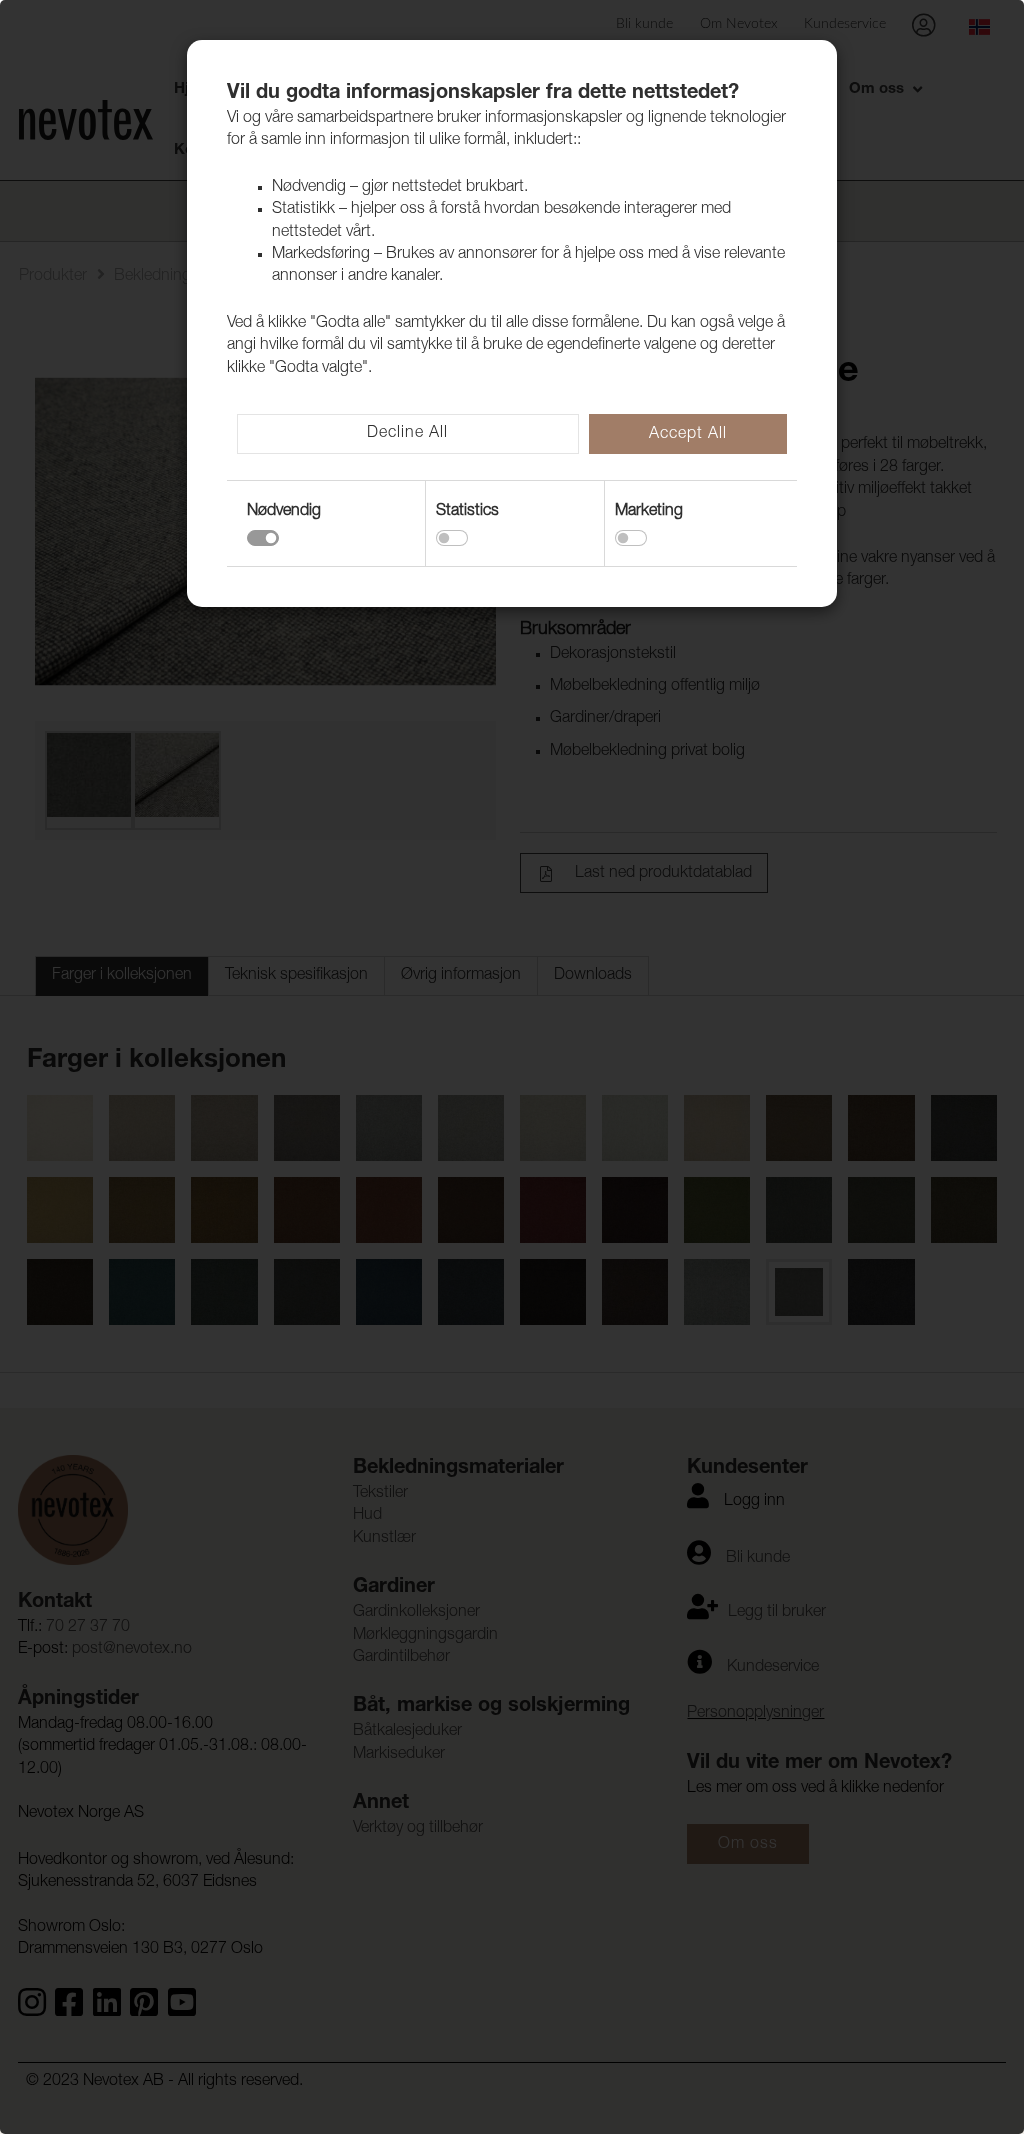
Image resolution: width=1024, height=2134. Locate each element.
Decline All (407, 434)
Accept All (688, 435)
